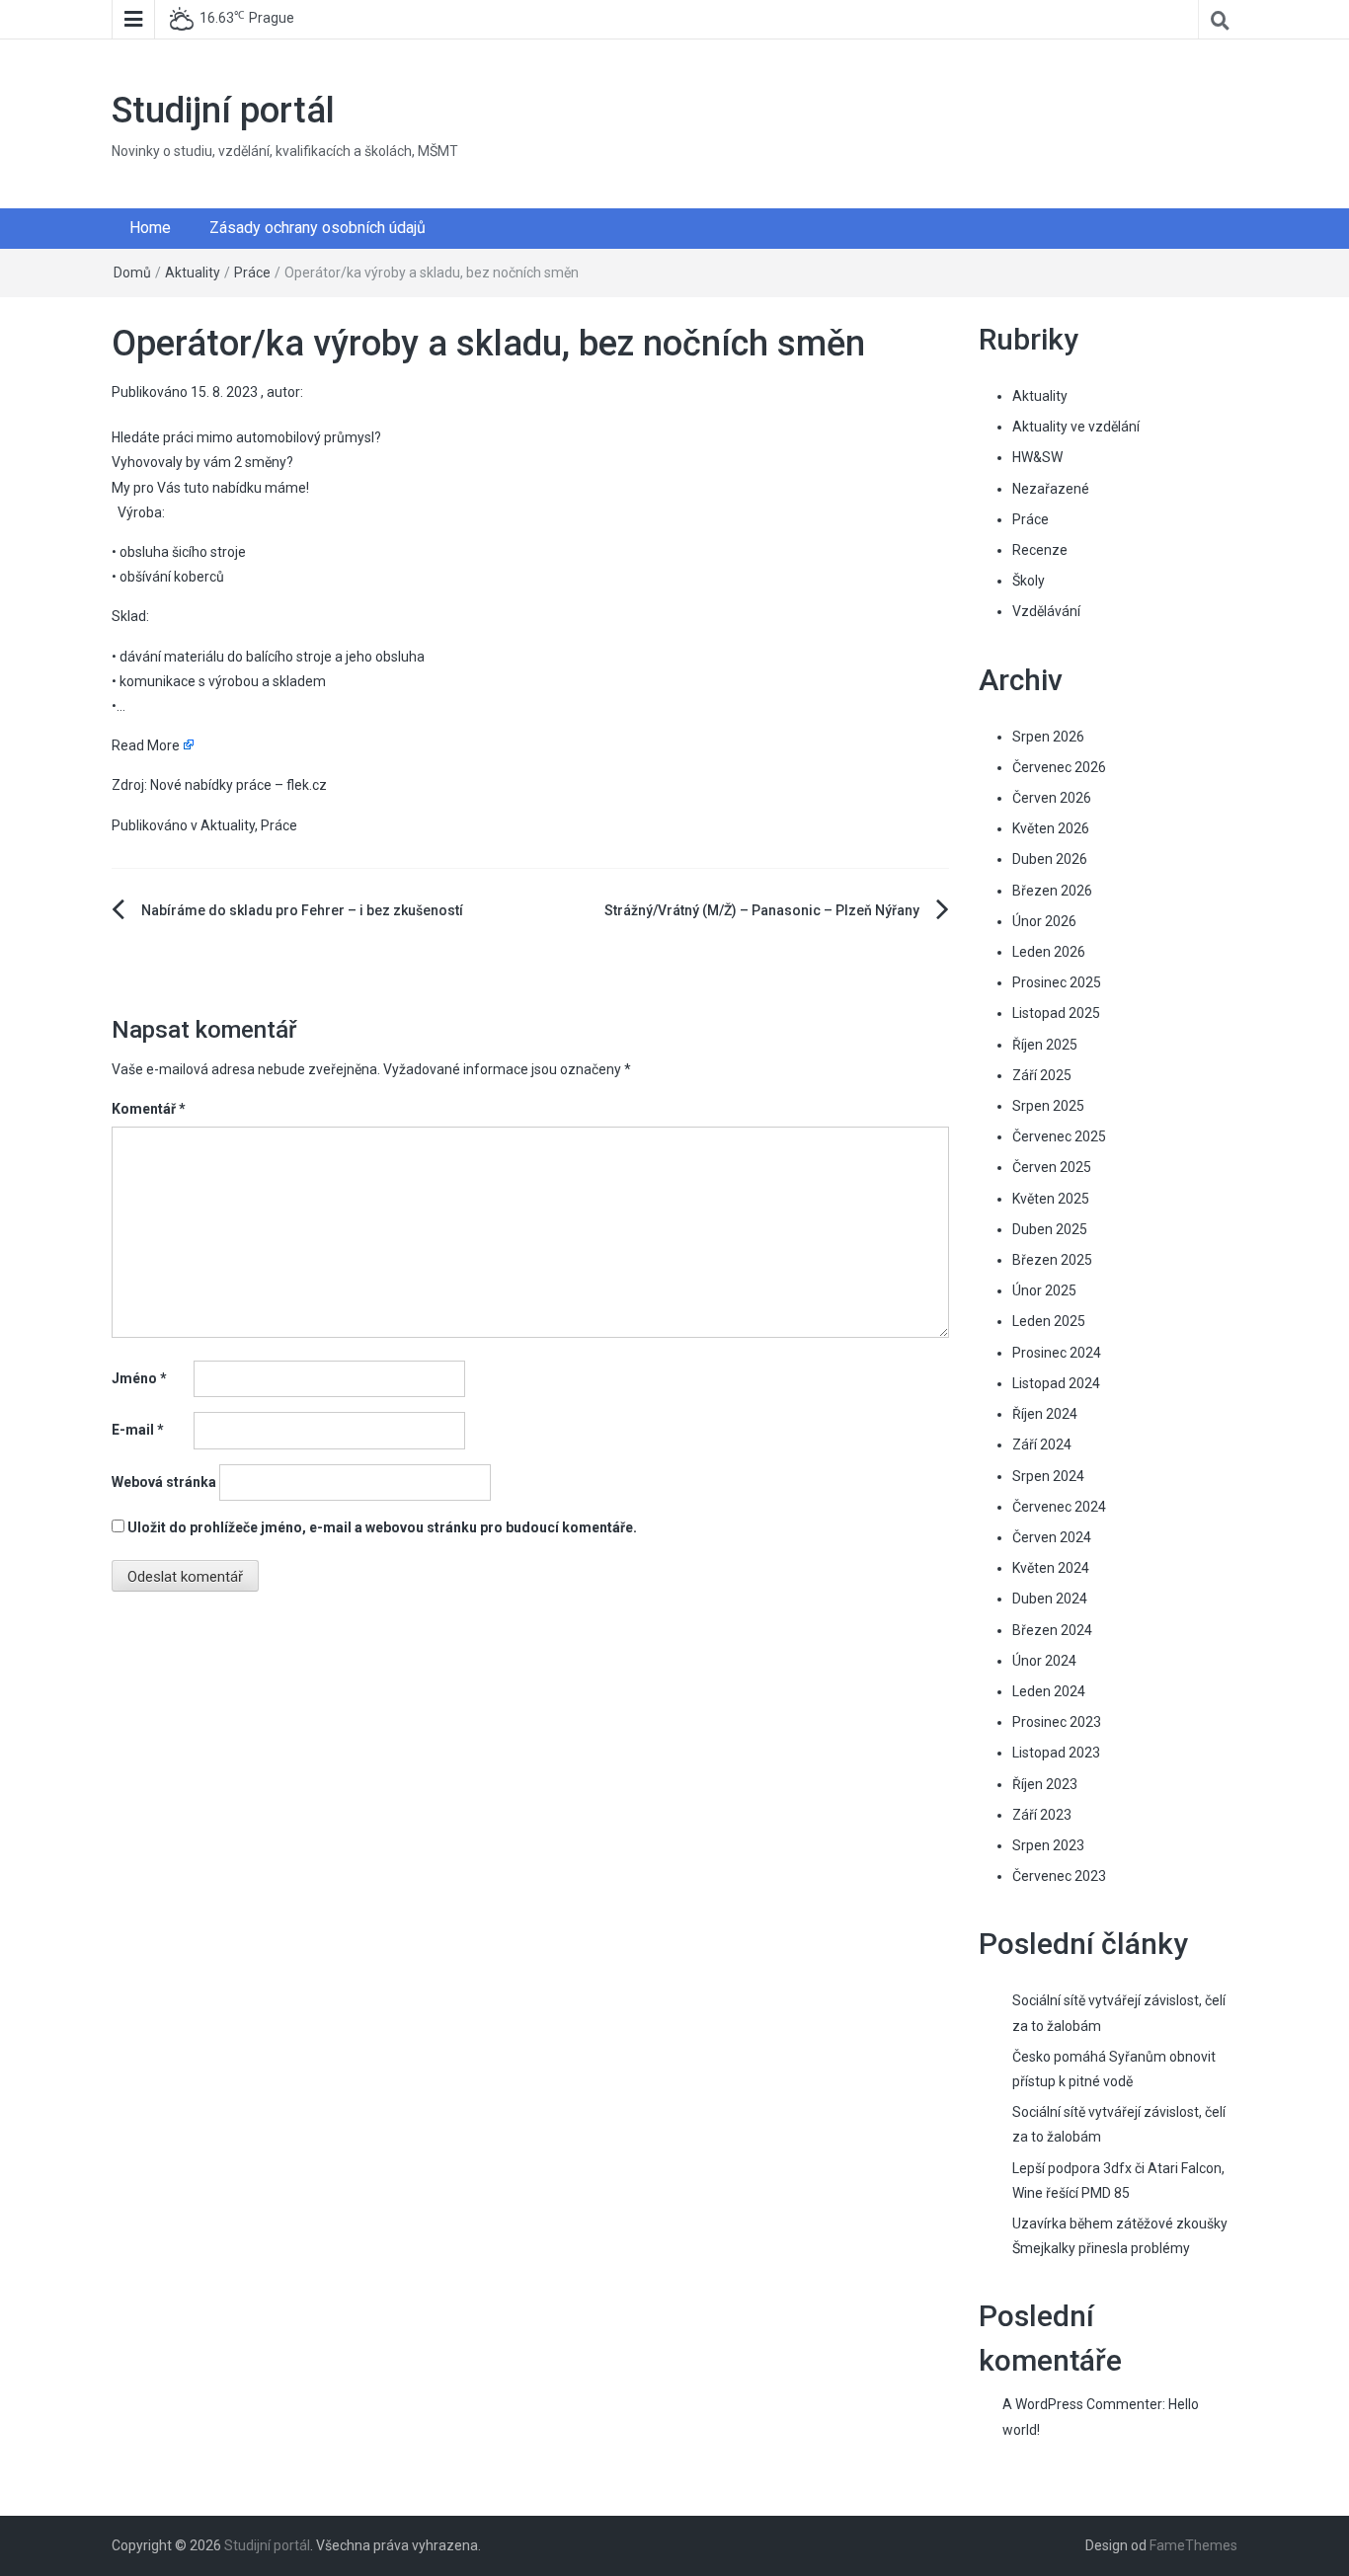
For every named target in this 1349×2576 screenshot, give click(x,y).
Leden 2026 (1049, 952)
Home (150, 228)
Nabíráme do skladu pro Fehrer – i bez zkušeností (302, 910)
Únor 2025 (1044, 1290)
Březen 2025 (1052, 1260)
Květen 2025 (1051, 1199)
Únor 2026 (1044, 921)
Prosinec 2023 (1057, 1722)
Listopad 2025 (1056, 1013)
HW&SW (1037, 457)
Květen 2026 (1051, 828)
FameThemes (1193, 2545)
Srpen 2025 (1048, 1106)
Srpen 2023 (1048, 1845)
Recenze (1040, 550)
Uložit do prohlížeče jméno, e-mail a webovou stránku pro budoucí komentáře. (382, 1527)
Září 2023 (1042, 1815)
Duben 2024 (1050, 1599)
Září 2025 (1042, 1075)
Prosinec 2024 (1057, 1353)
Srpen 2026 (1048, 737)
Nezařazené (1051, 489)
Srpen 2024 (1048, 1476)
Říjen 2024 (1045, 1414)
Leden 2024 (1049, 1691)
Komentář (149, 1109)
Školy (1029, 581)
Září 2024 (1042, 1444)
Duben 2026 (1050, 859)
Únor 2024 (1044, 1661)
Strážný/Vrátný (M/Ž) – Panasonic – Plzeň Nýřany (762, 910)
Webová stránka (164, 1482)
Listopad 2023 (1056, 1753)
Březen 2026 (1052, 891)
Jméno (139, 1378)
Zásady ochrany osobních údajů (317, 228)
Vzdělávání (1046, 611)
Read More (146, 745)
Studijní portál (223, 111)
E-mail (138, 1430)
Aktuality (193, 273)
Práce (252, 273)
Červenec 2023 (1059, 1876)
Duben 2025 (1050, 1229)
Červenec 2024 (1059, 1507)
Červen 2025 (1052, 1167)
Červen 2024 (1052, 1537)
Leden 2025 (1049, 1321)
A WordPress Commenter (1082, 2404)
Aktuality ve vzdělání (1076, 427)
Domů (132, 273)
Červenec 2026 (1059, 767)
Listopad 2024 (1056, 1383)
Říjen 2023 (1045, 1784)
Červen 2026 (1052, 798)
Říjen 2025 (1045, 1045)
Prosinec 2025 (1057, 982)
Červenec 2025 (1059, 1136)
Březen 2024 (1052, 1630)
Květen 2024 (1051, 1568)
